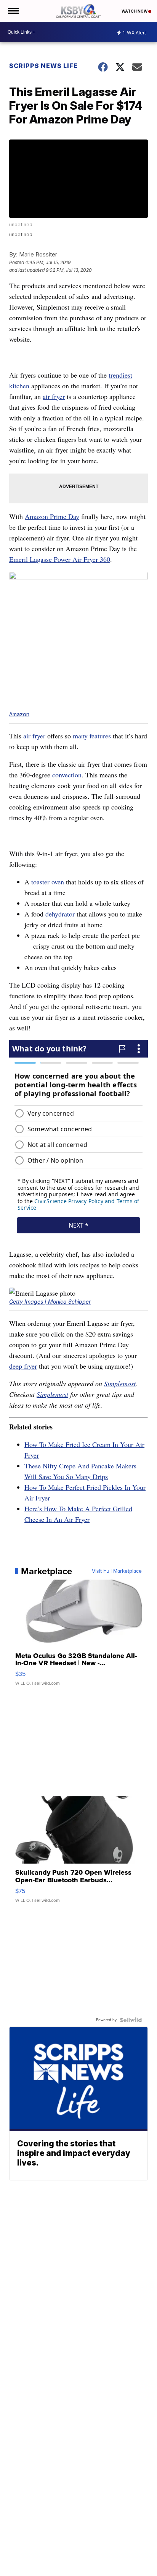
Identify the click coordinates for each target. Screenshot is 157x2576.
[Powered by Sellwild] (131, 2020)
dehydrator (60, 914)
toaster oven (48, 882)
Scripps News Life (43, 66)
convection (67, 775)
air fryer (54, 396)
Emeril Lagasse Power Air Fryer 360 (60, 559)
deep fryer (23, 1366)
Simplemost (120, 1384)
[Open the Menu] (13, 11)
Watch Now (135, 11)
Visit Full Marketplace (117, 1571)
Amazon (19, 714)
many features (92, 736)
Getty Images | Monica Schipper (50, 1302)
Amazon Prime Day (52, 516)
